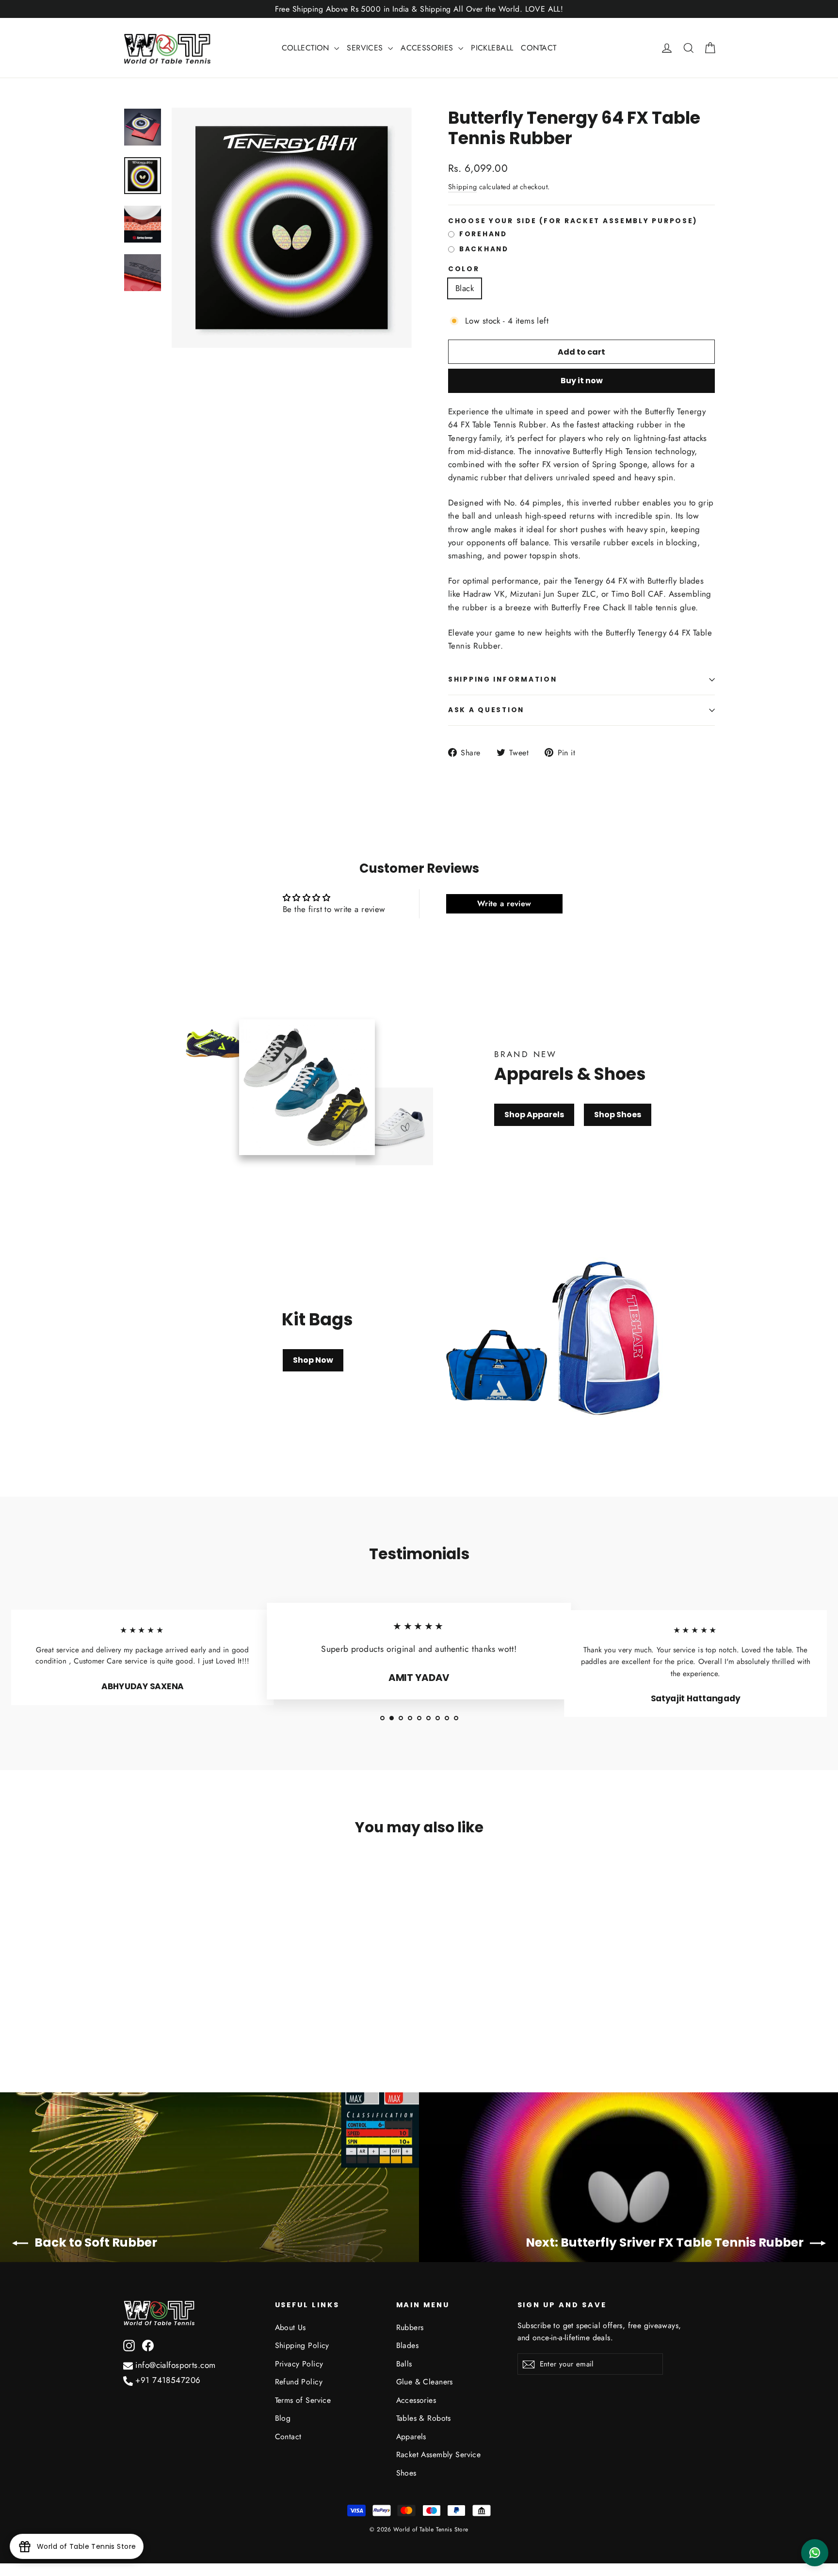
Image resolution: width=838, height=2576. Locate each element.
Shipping (462, 187)
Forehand (483, 234)
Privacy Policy (299, 2364)
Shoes (406, 2473)
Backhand (484, 249)
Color (464, 269)
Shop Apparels (534, 1115)
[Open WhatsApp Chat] (815, 2553)
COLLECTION (307, 48)
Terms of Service (303, 2400)
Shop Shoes (618, 1115)
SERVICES (366, 48)
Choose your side (573, 221)
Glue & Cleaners (425, 2382)
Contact (288, 2437)
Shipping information (502, 679)
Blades (408, 2345)
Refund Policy (299, 2382)
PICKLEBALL (492, 48)
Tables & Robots (424, 2418)
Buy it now (582, 381)
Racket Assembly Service (439, 2454)
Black (465, 288)
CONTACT (539, 48)
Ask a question (486, 710)
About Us (290, 2327)
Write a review (504, 904)
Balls (404, 2364)
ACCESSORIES (428, 48)
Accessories (416, 2400)
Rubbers (410, 2327)
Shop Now (313, 1360)
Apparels (411, 2437)
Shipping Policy (302, 2345)
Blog (283, 2418)
